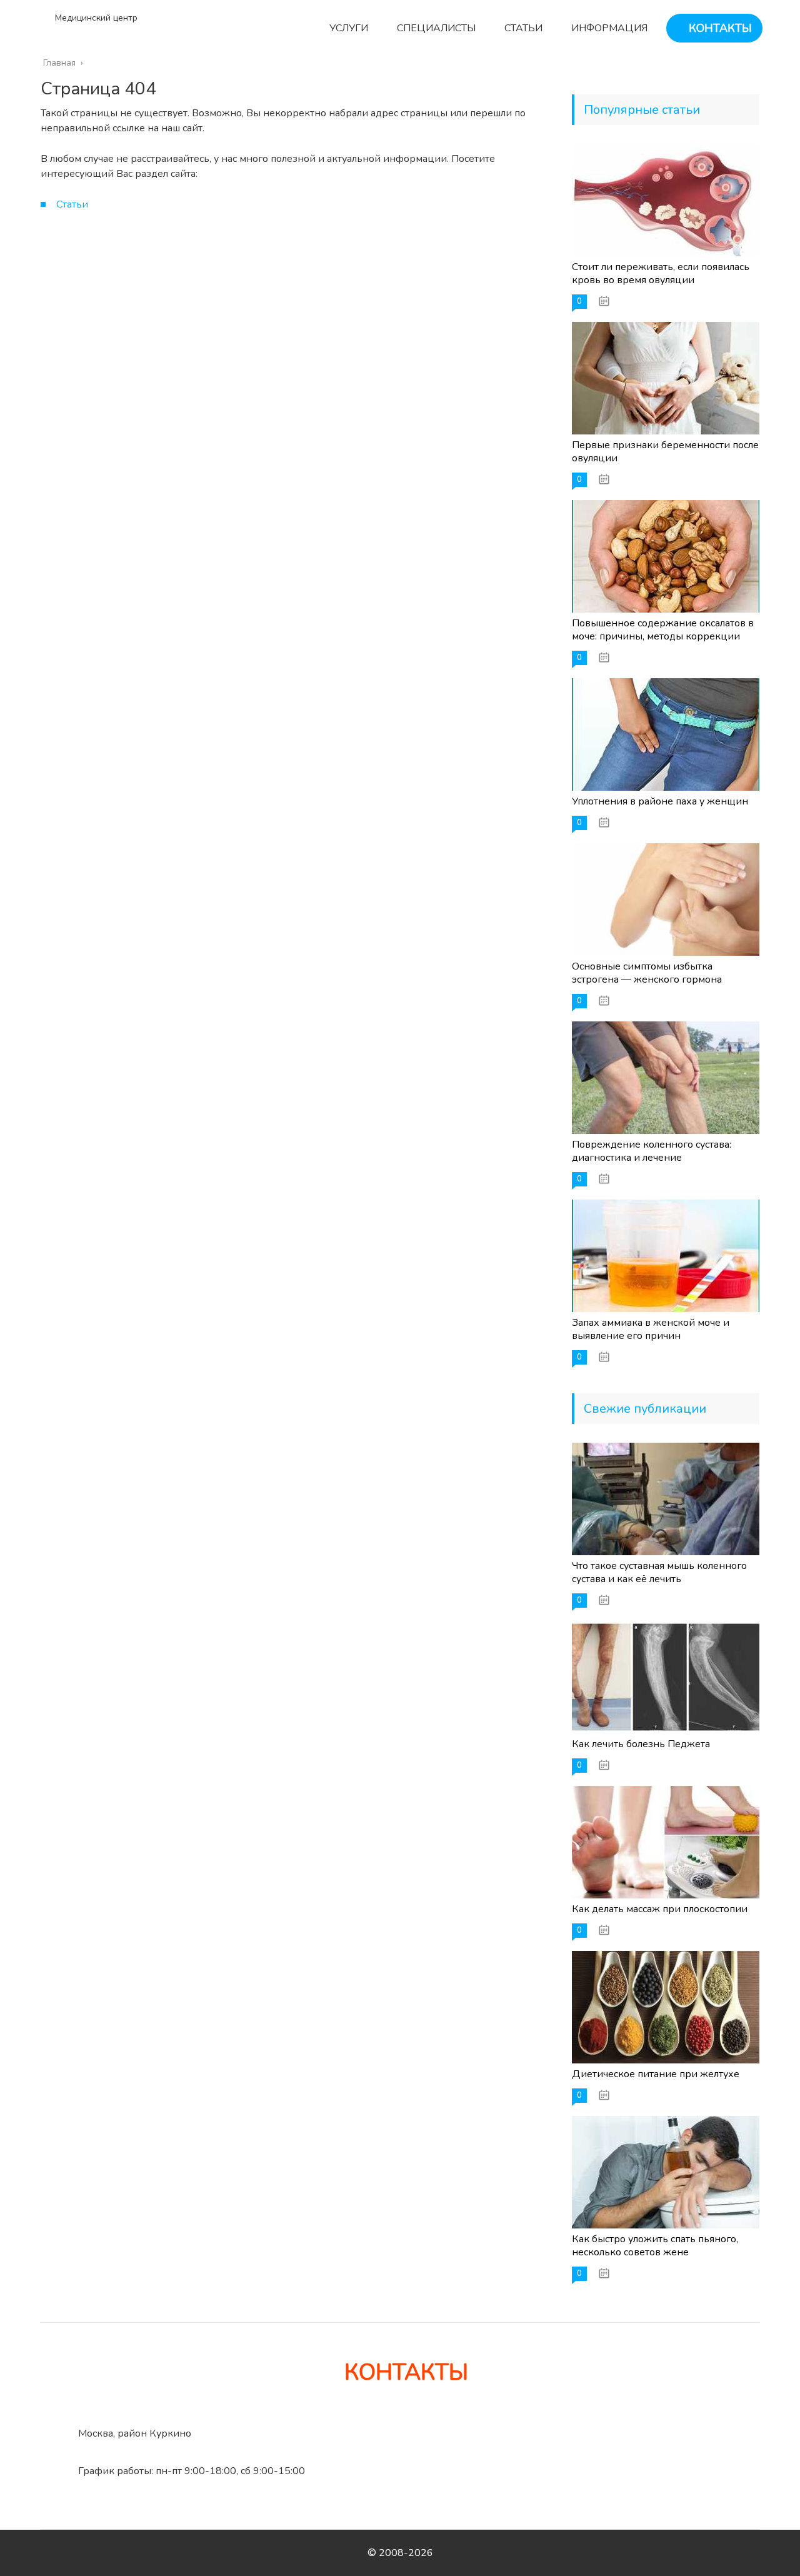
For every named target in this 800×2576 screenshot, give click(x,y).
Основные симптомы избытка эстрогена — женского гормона (647, 973)
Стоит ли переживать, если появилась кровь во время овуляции (661, 273)
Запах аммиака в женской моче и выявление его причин (651, 1329)
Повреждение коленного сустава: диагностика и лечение (652, 1151)
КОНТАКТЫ (719, 28)
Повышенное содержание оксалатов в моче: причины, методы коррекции (663, 630)
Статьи (72, 204)
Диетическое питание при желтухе (656, 2074)
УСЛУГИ (347, 28)
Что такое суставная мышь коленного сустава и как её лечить (659, 1572)
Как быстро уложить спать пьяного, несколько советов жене (655, 2246)
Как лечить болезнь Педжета (641, 1744)
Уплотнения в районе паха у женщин (660, 801)
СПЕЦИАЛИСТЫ (435, 28)
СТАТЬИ (522, 28)
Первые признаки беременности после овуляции (665, 452)
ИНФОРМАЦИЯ (608, 28)
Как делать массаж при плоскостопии (660, 1909)
